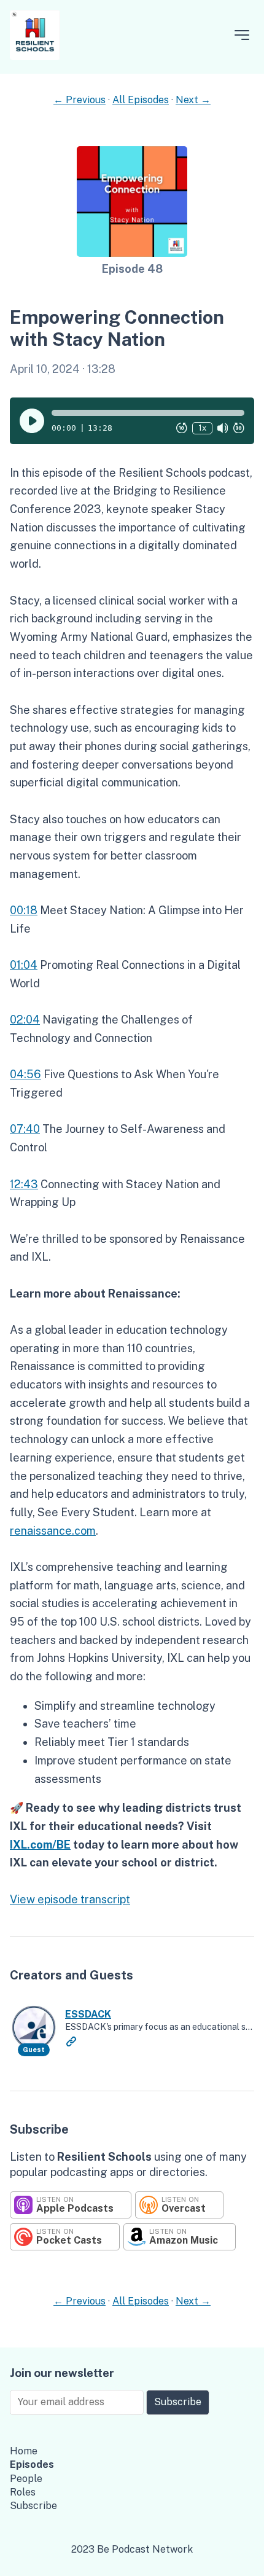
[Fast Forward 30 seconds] (239, 428)
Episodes (32, 2464)
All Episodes (141, 100)
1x (202, 428)
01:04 (24, 965)
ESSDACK (88, 2014)
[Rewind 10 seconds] (182, 428)
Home (24, 2451)
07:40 (25, 1129)
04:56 (25, 1074)
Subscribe (178, 2402)
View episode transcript (70, 1899)
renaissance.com (53, 1531)
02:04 (25, 1020)
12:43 (24, 1184)
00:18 (24, 910)
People (26, 2479)
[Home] (35, 57)
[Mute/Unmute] (223, 428)
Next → (193, 100)
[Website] (71, 2042)
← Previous (80, 100)
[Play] (32, 421)
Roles (23, 2492)
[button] (148, 413)
